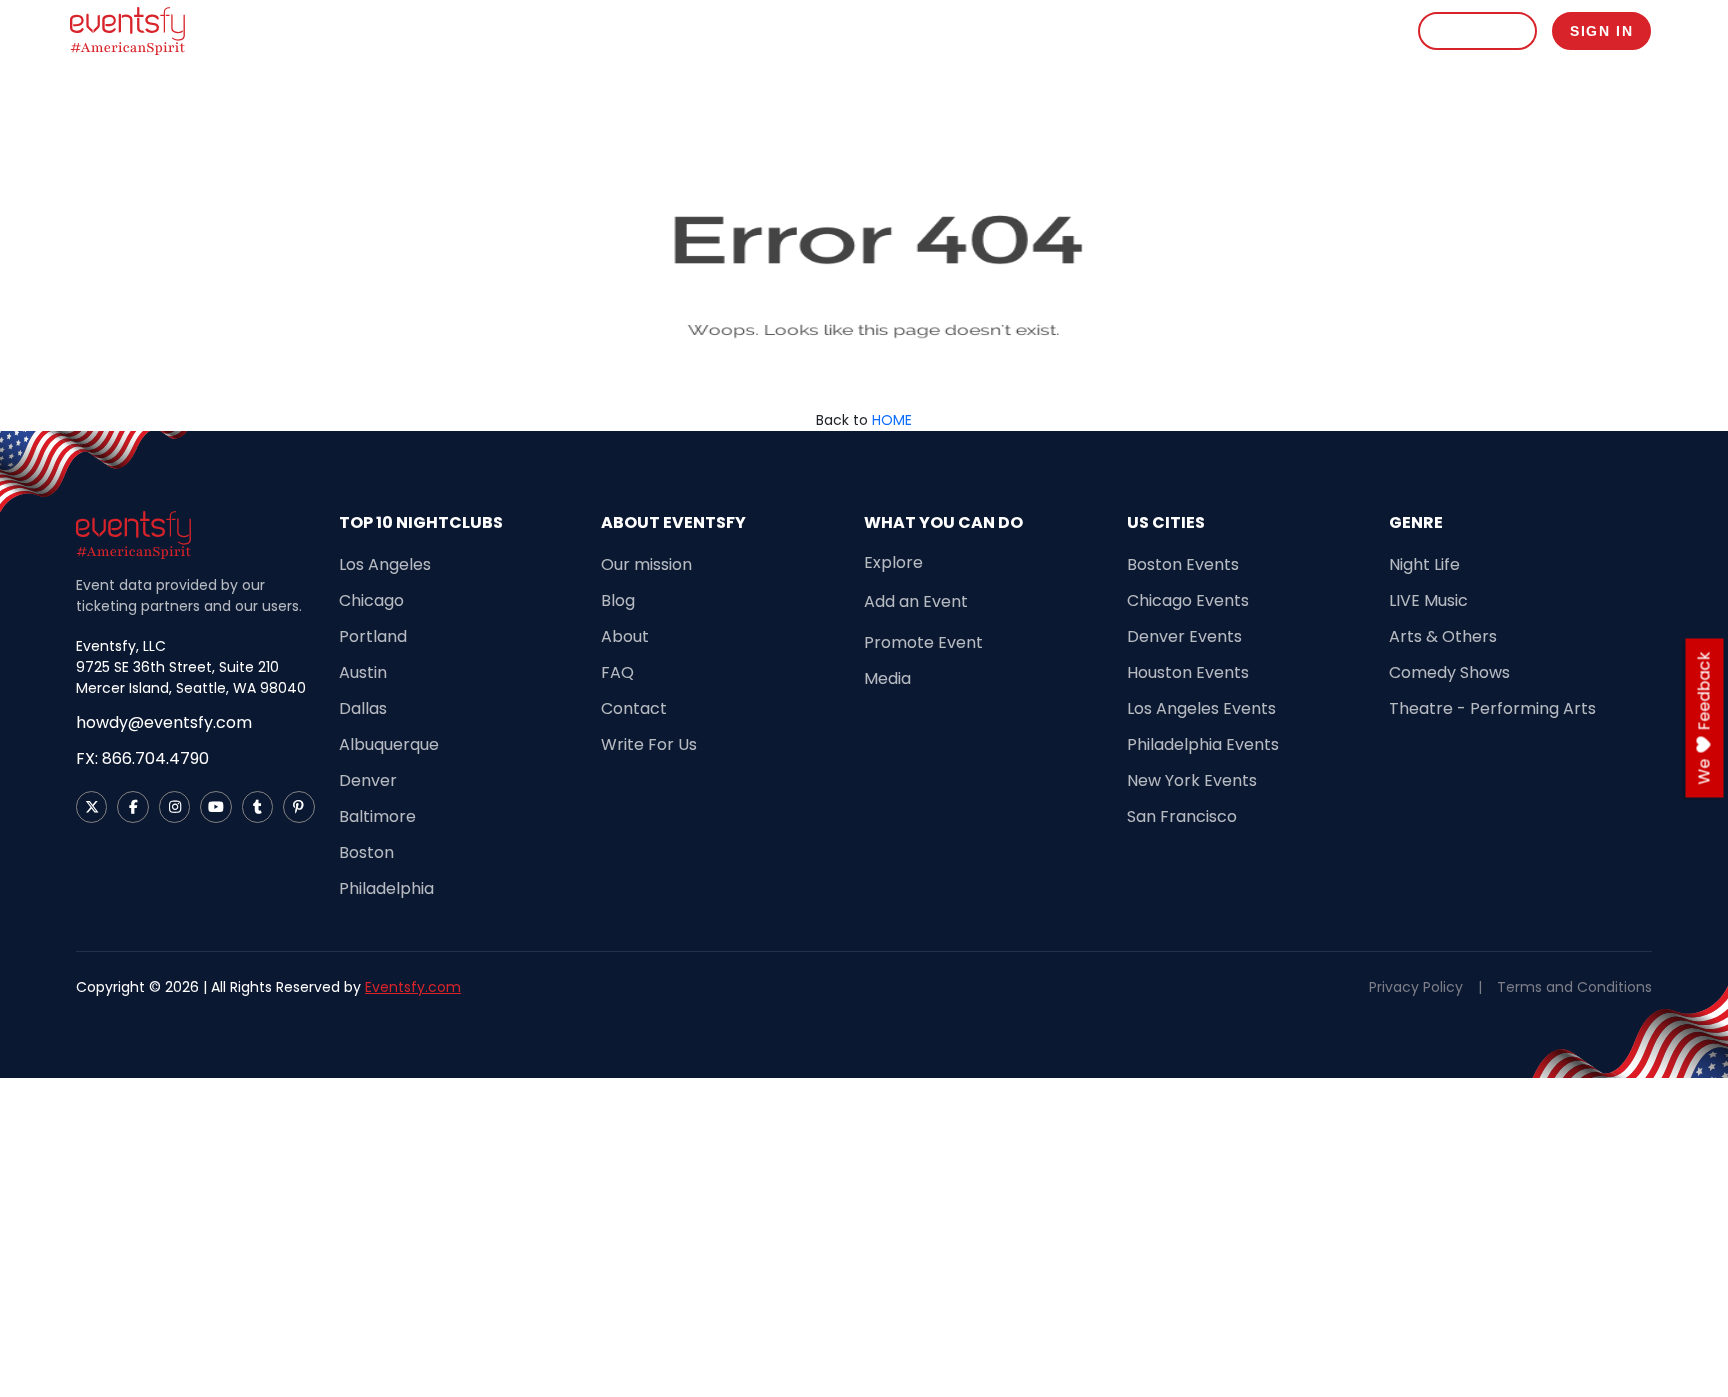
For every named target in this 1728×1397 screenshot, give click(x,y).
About (625, 636)
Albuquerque (389, 744)
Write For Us (649, 744)
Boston (366, 852)
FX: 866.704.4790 (142, 758)
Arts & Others (1443, 636)
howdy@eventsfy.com (164, 722)
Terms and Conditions (1574, 987)
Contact (634, 708)
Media (887, 678)
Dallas (363, 708)
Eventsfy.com (413, 987)
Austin (363, 672)
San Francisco (1182, 816)
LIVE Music (1428, 600)
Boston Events (1183, 564)
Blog (1373, 30)
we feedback (1704, 717)
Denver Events (1184, 636)
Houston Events (1188, 672)
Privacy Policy (1416, 987)
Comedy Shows (1449, 672)
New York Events (1192, 780)
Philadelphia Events (1203, 744)
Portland (373, 636)
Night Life (1424, 564)
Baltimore (377, 816)
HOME (892, 420)
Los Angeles (385, 564)
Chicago (371, 600)
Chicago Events (1188, 600)
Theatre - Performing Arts (1492, 708)
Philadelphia (386, 888)
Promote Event (1280, 30)
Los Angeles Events (1201, 708)
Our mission (646, 564)
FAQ (617, 672)
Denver (368, 780)
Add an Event (916, 601)
